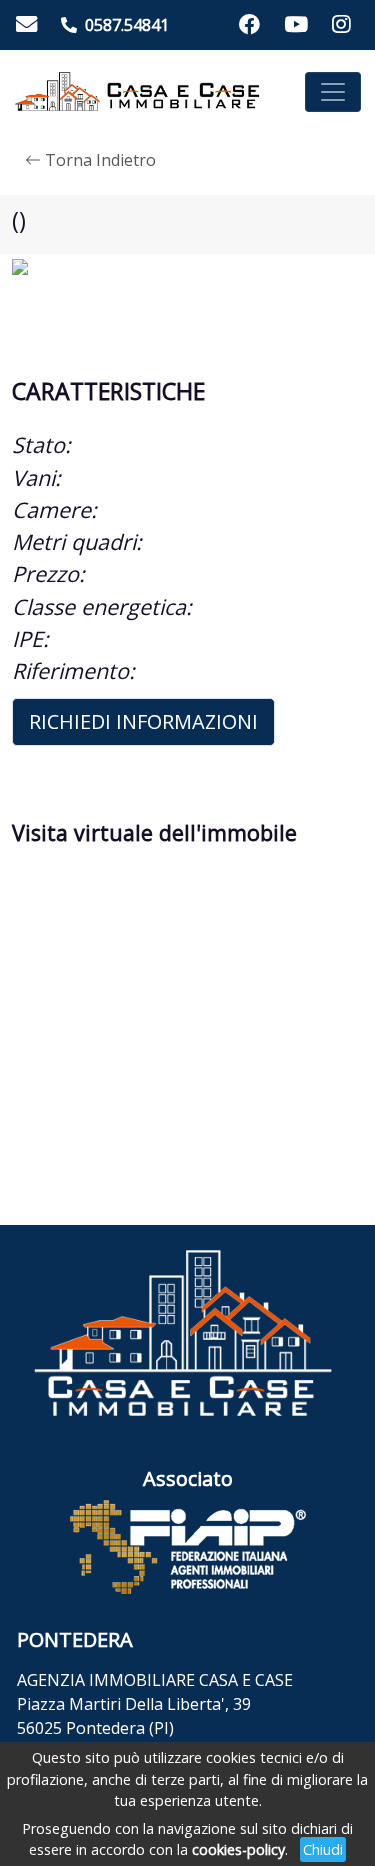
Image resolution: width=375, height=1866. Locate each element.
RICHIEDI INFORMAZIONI (143, 721)
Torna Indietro (98, 160)
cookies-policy (238, 1849)
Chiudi (323, 1849)
